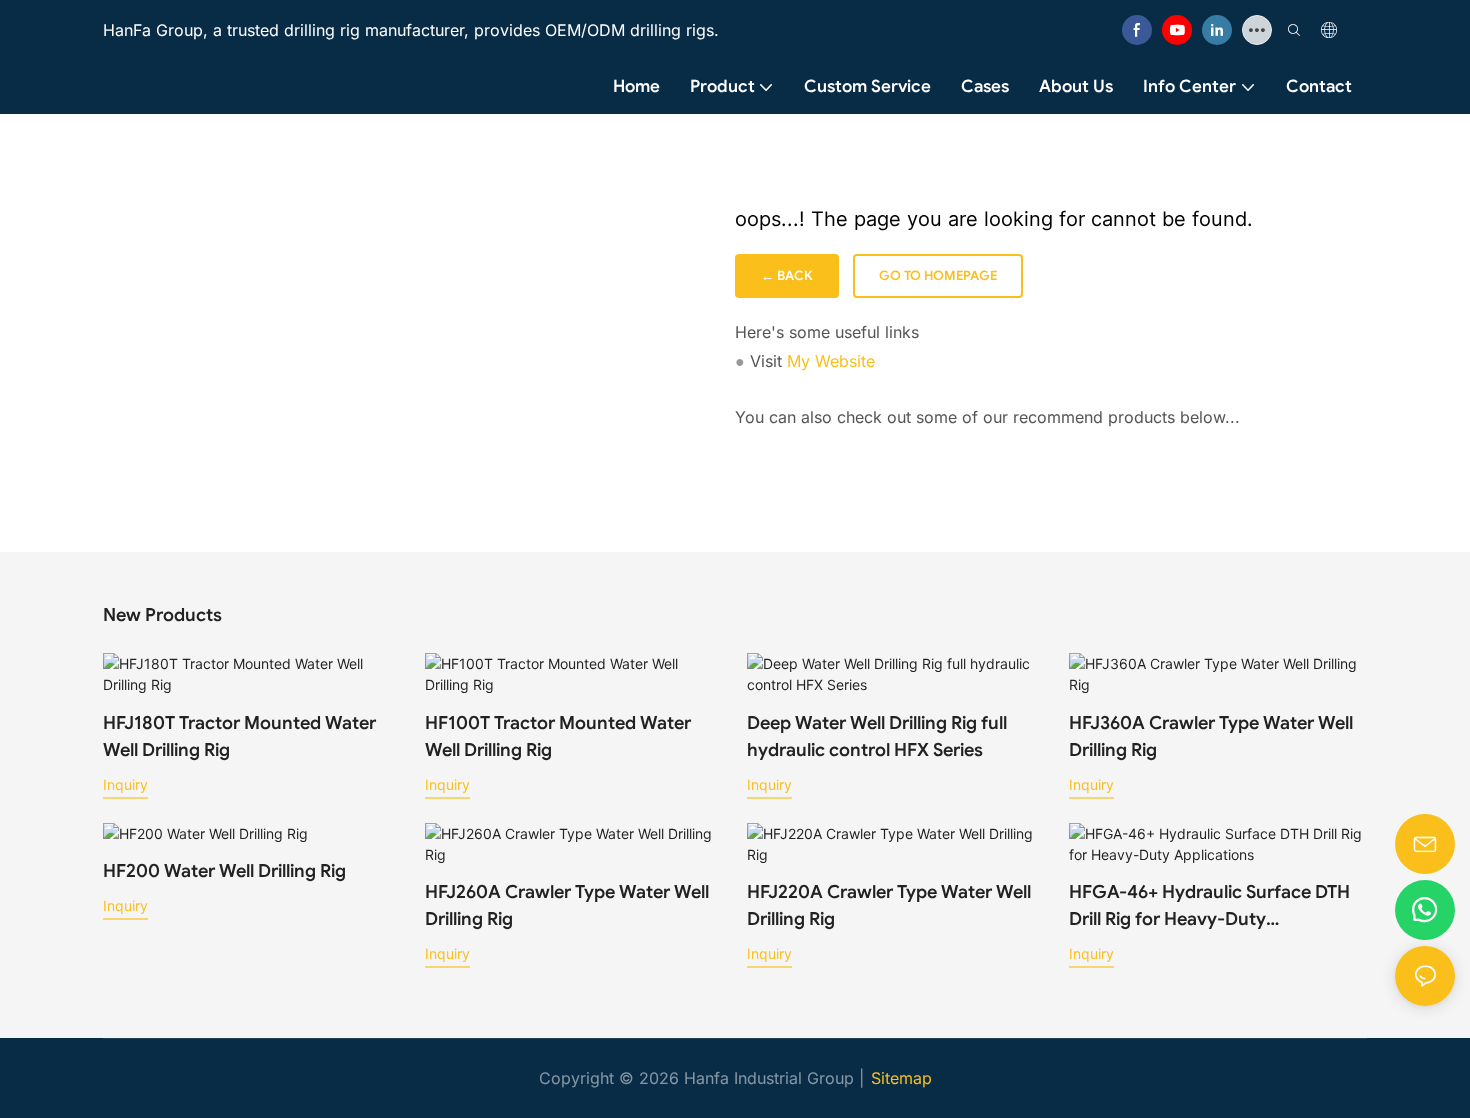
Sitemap (901, 1078)
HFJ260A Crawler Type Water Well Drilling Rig (567, 905)
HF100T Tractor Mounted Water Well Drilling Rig (558, 736)
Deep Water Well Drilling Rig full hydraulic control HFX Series (877, 736)
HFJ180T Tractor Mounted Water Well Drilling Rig (239, 736)
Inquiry (125, 784)
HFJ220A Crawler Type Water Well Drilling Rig (889, 905)
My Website (831, 361)
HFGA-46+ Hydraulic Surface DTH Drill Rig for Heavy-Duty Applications (1209, 907)
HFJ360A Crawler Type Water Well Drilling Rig (1211, 736)
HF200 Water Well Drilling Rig (224, 871)
